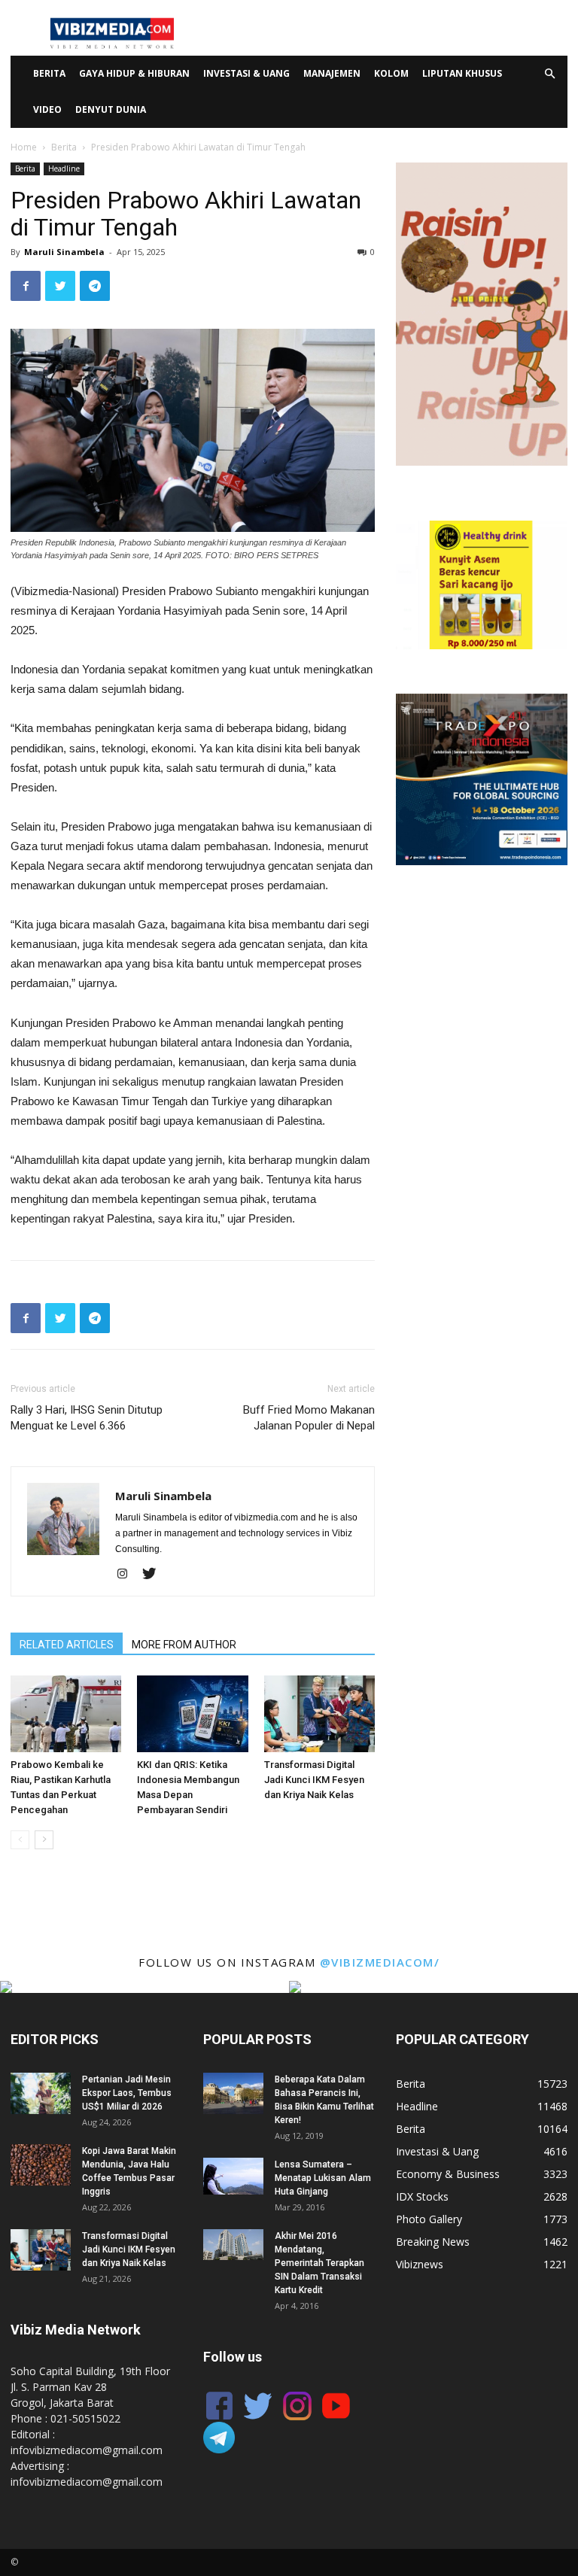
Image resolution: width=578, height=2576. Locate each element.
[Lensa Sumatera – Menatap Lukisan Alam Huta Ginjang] (233, 2176)
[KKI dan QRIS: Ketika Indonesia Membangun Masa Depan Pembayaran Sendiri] (192, 1713)
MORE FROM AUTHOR (184, 1645)
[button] (549, 74)
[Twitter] (155, 1575)
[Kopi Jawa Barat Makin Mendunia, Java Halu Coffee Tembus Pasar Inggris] (41, 2165)
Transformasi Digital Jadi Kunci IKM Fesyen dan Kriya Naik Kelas (314, 1780)
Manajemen (332, 73)
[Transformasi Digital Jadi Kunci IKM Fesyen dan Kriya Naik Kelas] (319, 1713)
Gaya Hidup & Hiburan (134, 73)
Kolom (391, 73)
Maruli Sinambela (64, 252)
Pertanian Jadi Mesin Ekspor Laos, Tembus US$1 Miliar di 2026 (127, 2093)
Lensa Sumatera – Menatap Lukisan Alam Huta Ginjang (323, 2178)
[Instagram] (128, 1575)
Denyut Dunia (111, 109)
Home (24, 147)
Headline (64, 169)
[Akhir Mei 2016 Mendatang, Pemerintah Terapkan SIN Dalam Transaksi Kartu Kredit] (233, 2245)
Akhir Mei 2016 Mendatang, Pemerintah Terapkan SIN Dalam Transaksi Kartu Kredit (319, 2263)
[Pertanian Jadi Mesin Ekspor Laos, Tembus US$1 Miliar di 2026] (41, 2093)
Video (47, 109)
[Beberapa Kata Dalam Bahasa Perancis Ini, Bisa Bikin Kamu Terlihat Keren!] (233, 2093)
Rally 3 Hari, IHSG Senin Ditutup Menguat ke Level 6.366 (87, 1418)
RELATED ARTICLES (67, 1645)
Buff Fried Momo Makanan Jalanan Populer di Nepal (309, 1418)
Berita (49, 73)
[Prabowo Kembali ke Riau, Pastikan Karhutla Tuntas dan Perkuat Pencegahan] (66, 1713)
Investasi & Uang (246, 73)
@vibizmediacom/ (380, 1962)
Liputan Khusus (462, 73)
